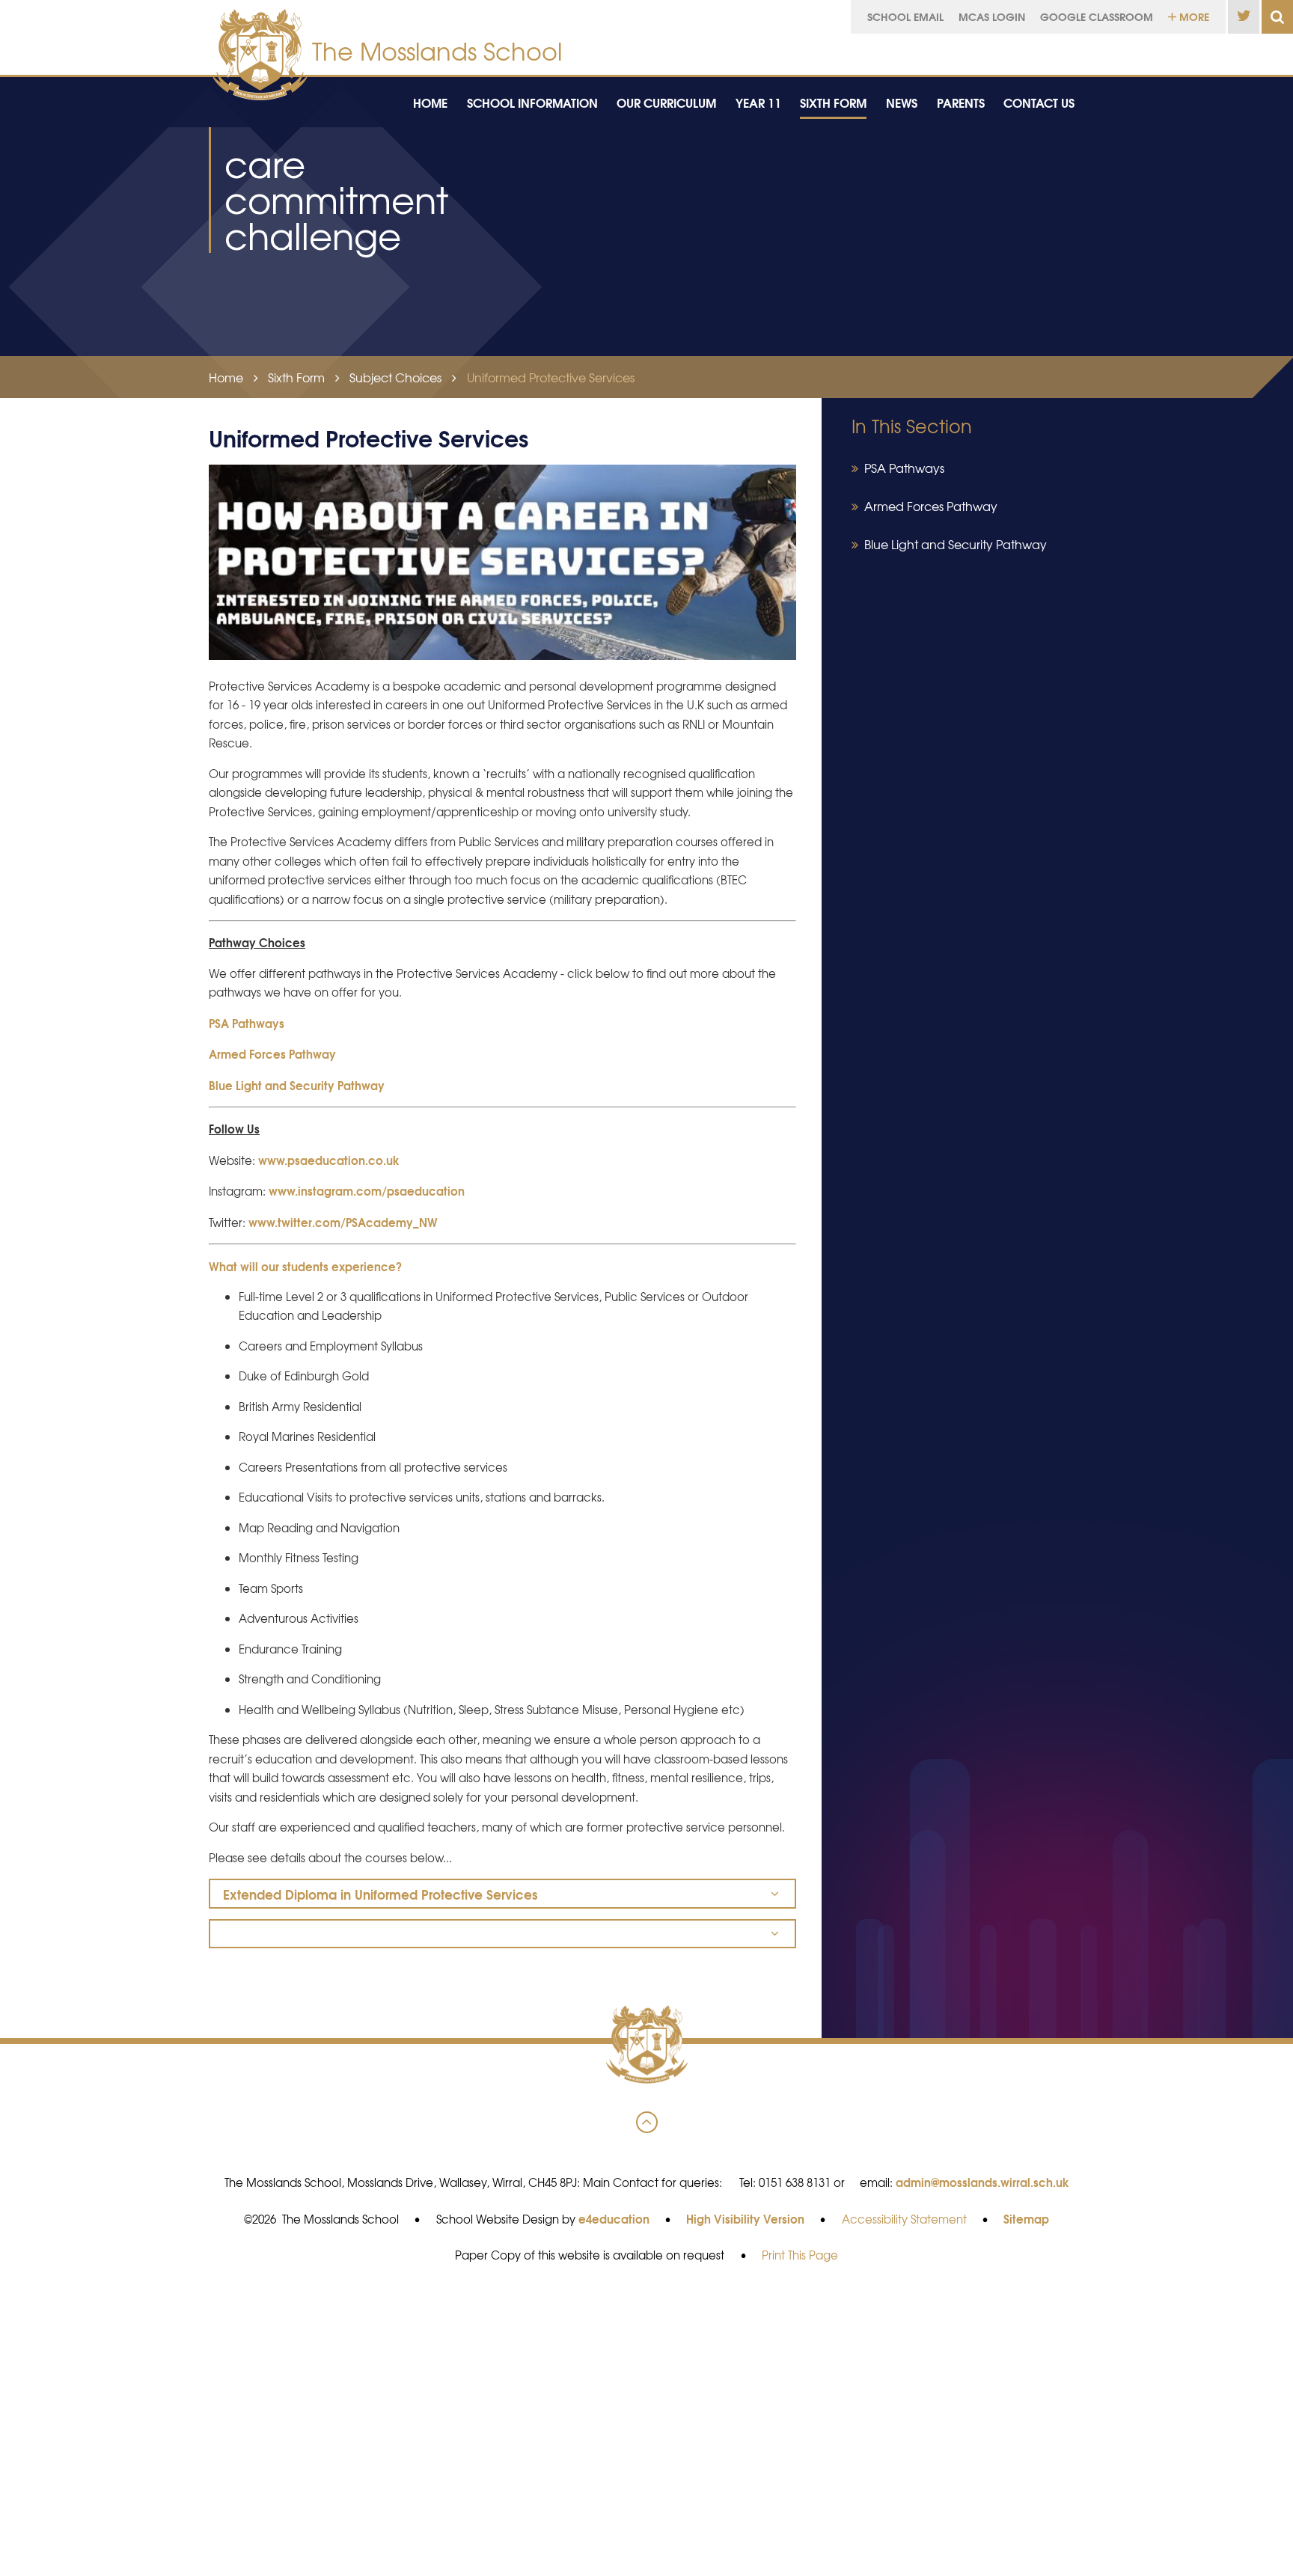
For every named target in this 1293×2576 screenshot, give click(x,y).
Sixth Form (296, 377)
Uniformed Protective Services (551, 377)
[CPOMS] (1168, 51)
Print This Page (800, 2255)
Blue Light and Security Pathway (297, 1085)
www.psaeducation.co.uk (329, 1160)
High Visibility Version (745, 2218)
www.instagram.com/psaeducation (367, 1190)
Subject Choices (395, 377)
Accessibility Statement (904, 2219)
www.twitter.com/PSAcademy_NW (343, 1222)
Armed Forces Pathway (272, 1053)
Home (226, 377)
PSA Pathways (247, 1023)
